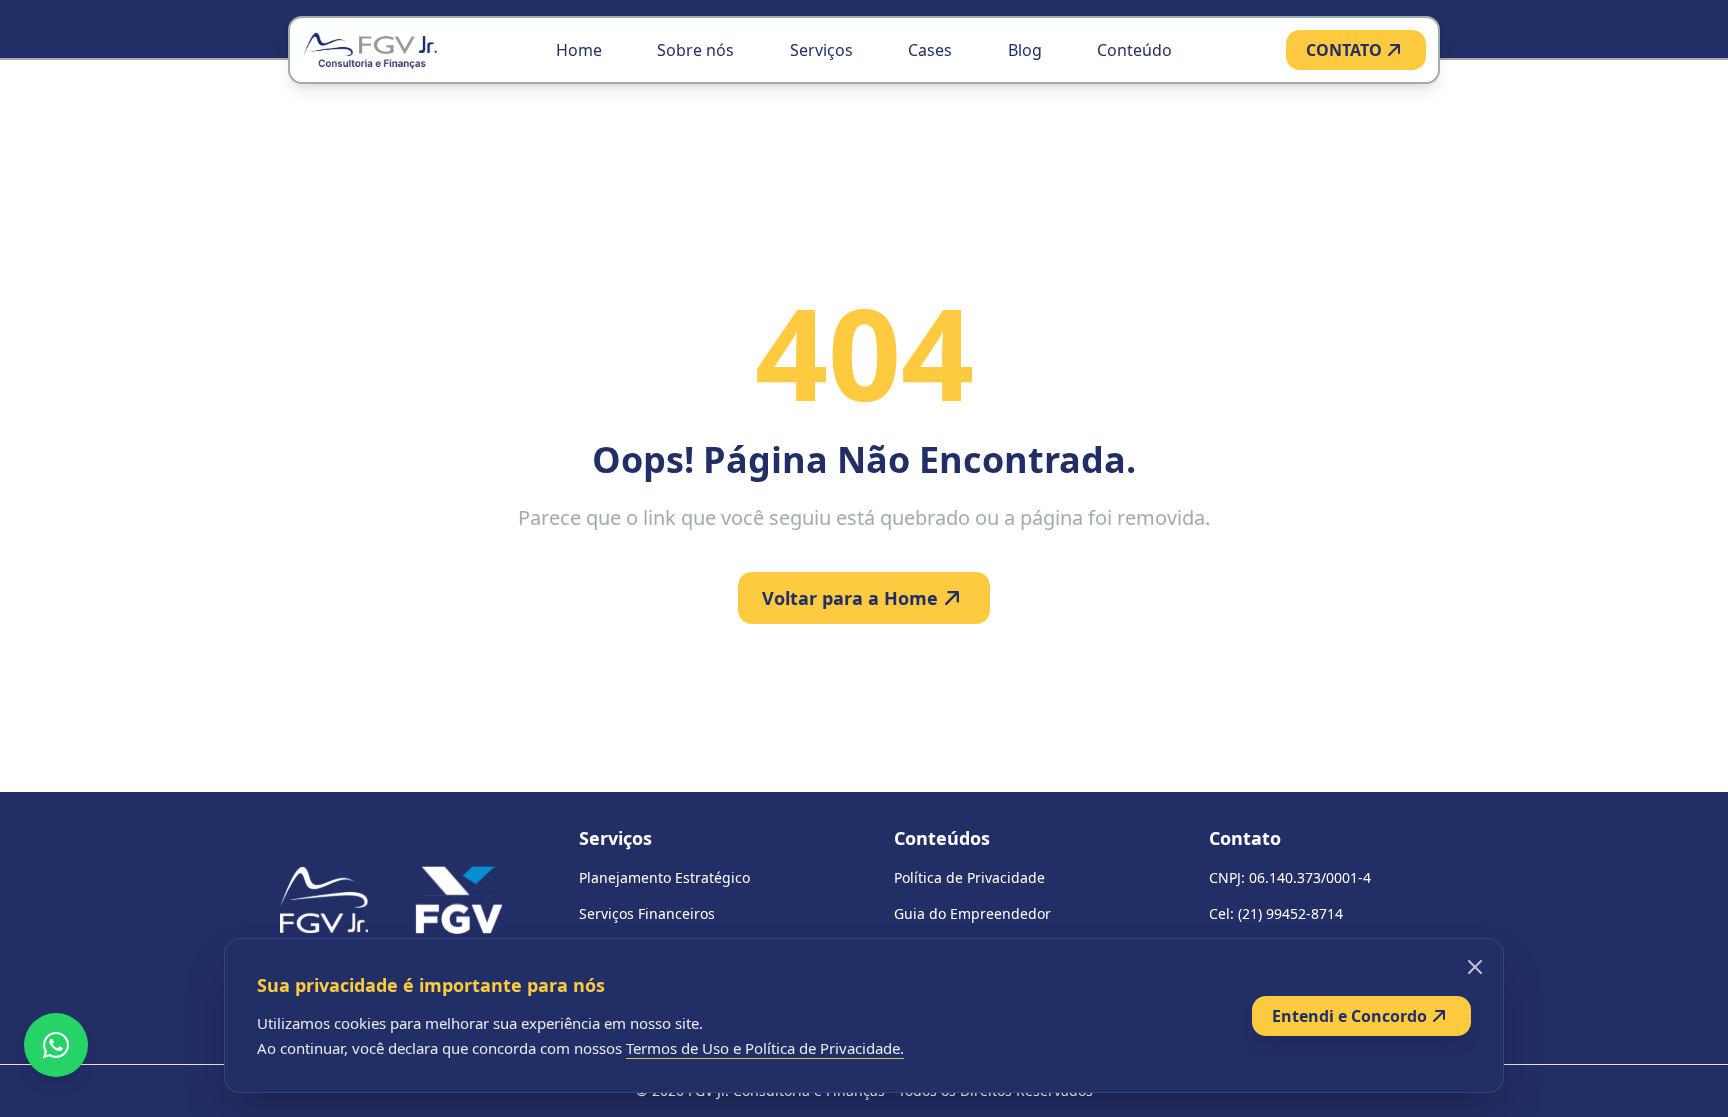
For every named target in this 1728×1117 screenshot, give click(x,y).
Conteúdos (942, 838)
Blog (1025, 50)
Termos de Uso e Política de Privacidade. (765, 1048)
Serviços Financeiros (647, 913)
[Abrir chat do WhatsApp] (56, 1045)
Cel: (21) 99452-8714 (1276, 913)
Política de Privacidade (969, 877)
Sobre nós (695, 50)
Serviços (821, 50)
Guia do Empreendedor (972, 913)
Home (579, 50)
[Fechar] (1475, 967)
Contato (1245, 838)
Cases (930, 50)
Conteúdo (1134, 50)
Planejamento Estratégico (664, 877)
